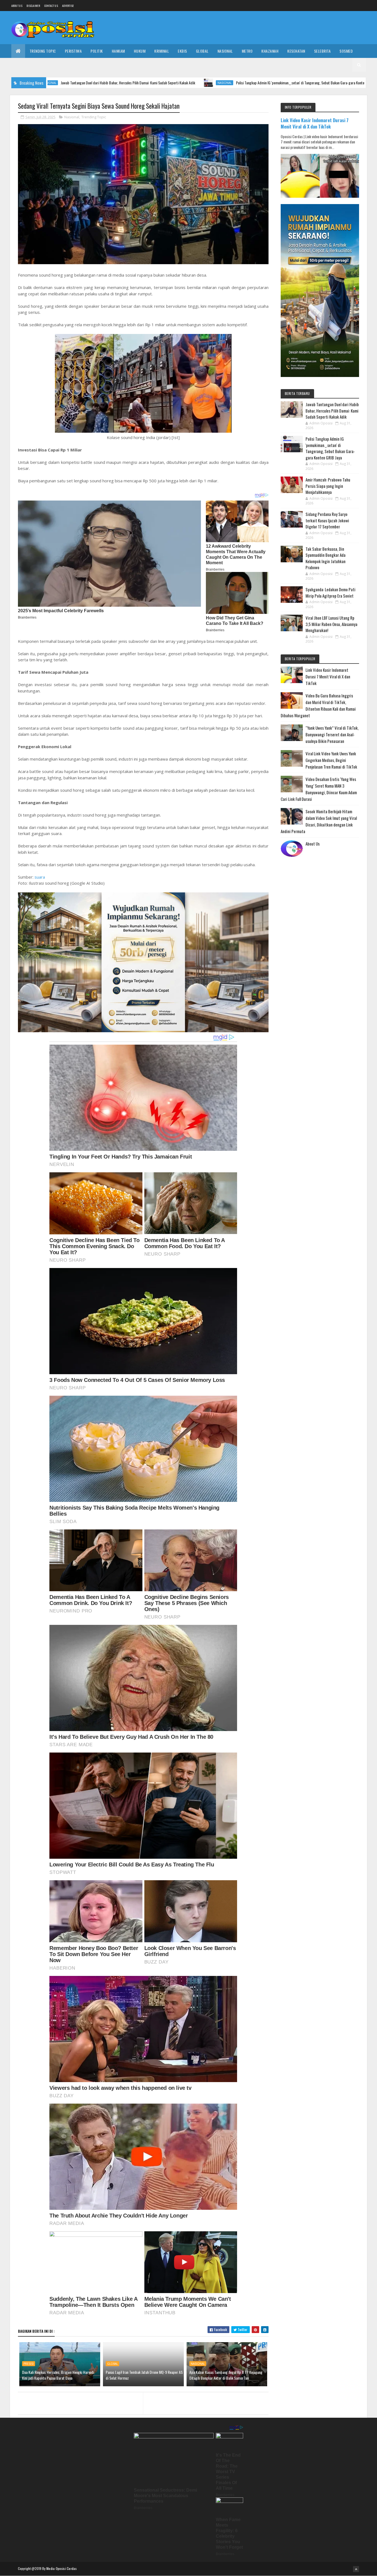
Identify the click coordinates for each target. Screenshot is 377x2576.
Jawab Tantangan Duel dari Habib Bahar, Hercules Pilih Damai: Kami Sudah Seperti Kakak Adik (332, 410)
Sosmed (346, 51)
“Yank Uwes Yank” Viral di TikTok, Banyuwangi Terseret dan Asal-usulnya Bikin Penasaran (332, 734)
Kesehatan (296, 51)
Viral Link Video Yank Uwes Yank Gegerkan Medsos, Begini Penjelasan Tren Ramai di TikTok (331, 760)
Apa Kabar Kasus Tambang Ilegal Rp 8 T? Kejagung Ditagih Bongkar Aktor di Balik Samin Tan (226, 2375)
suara (40, 877)
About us (17, 6)
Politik (97, 51)
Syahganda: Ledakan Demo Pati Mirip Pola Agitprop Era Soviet (330, 592)
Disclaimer (33, 6)
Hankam (118, 51)
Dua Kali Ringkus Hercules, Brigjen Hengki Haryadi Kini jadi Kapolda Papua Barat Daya (58, 2375)
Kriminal (162, 51)
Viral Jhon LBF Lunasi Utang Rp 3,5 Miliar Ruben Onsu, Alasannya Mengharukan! (331, 624)
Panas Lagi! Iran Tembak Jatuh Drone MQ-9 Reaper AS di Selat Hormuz (144, 2375)
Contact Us (51, 6)
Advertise (68, 6)
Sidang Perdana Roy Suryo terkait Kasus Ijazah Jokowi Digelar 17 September (327, 520)
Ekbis (182, 51)
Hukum (140, 51)
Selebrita (322, 51)
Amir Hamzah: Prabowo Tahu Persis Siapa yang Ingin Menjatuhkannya (328, 486)
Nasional (225, 51)
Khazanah (270, 51)
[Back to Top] (356, 2569)
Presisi (29, 2364)
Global (202, 51)
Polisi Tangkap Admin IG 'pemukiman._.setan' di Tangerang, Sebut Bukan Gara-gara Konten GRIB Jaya (208, 83)
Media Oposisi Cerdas (62, 2568)
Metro (247, 51)
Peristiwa (73, 51)
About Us (313, 844)
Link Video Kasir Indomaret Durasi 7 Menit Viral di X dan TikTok (315, 123)
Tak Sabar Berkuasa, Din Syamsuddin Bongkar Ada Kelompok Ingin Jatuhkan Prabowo (326, 558)
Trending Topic (43, 51)
